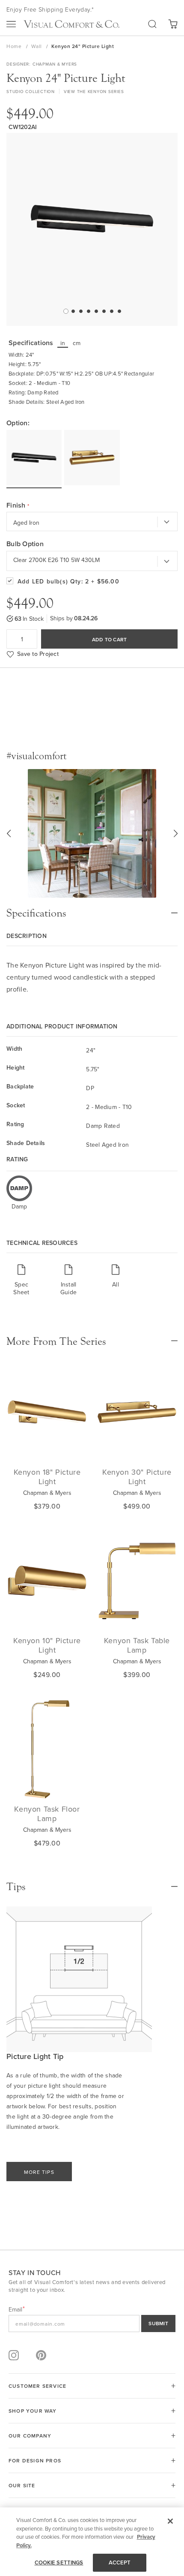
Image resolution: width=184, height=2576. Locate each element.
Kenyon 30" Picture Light (137, 1477)
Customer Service (37, 2386)
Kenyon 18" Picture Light (47, 1477)
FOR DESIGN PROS (35, 2460)
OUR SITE (22, 2485)
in (63, 343)
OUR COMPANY (30, 2436)
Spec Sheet (21, 1288)
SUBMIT (158, 2323)
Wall (37, 46)
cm (77, 343)
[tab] (92, 909)
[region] (92, 2542)
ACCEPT (120, 2562)
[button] (65, 311)
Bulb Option (25, 544)
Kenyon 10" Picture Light (47, 1645)
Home (15, 46)
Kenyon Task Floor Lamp (47, 1814)
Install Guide (68, 1288)
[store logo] (71, 24)
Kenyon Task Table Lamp (137, 1645)
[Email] (92, 2324)
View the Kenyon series (94, 91)
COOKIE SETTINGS (59, 2562)
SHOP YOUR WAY (33, 2411)
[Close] (170, 2521)
